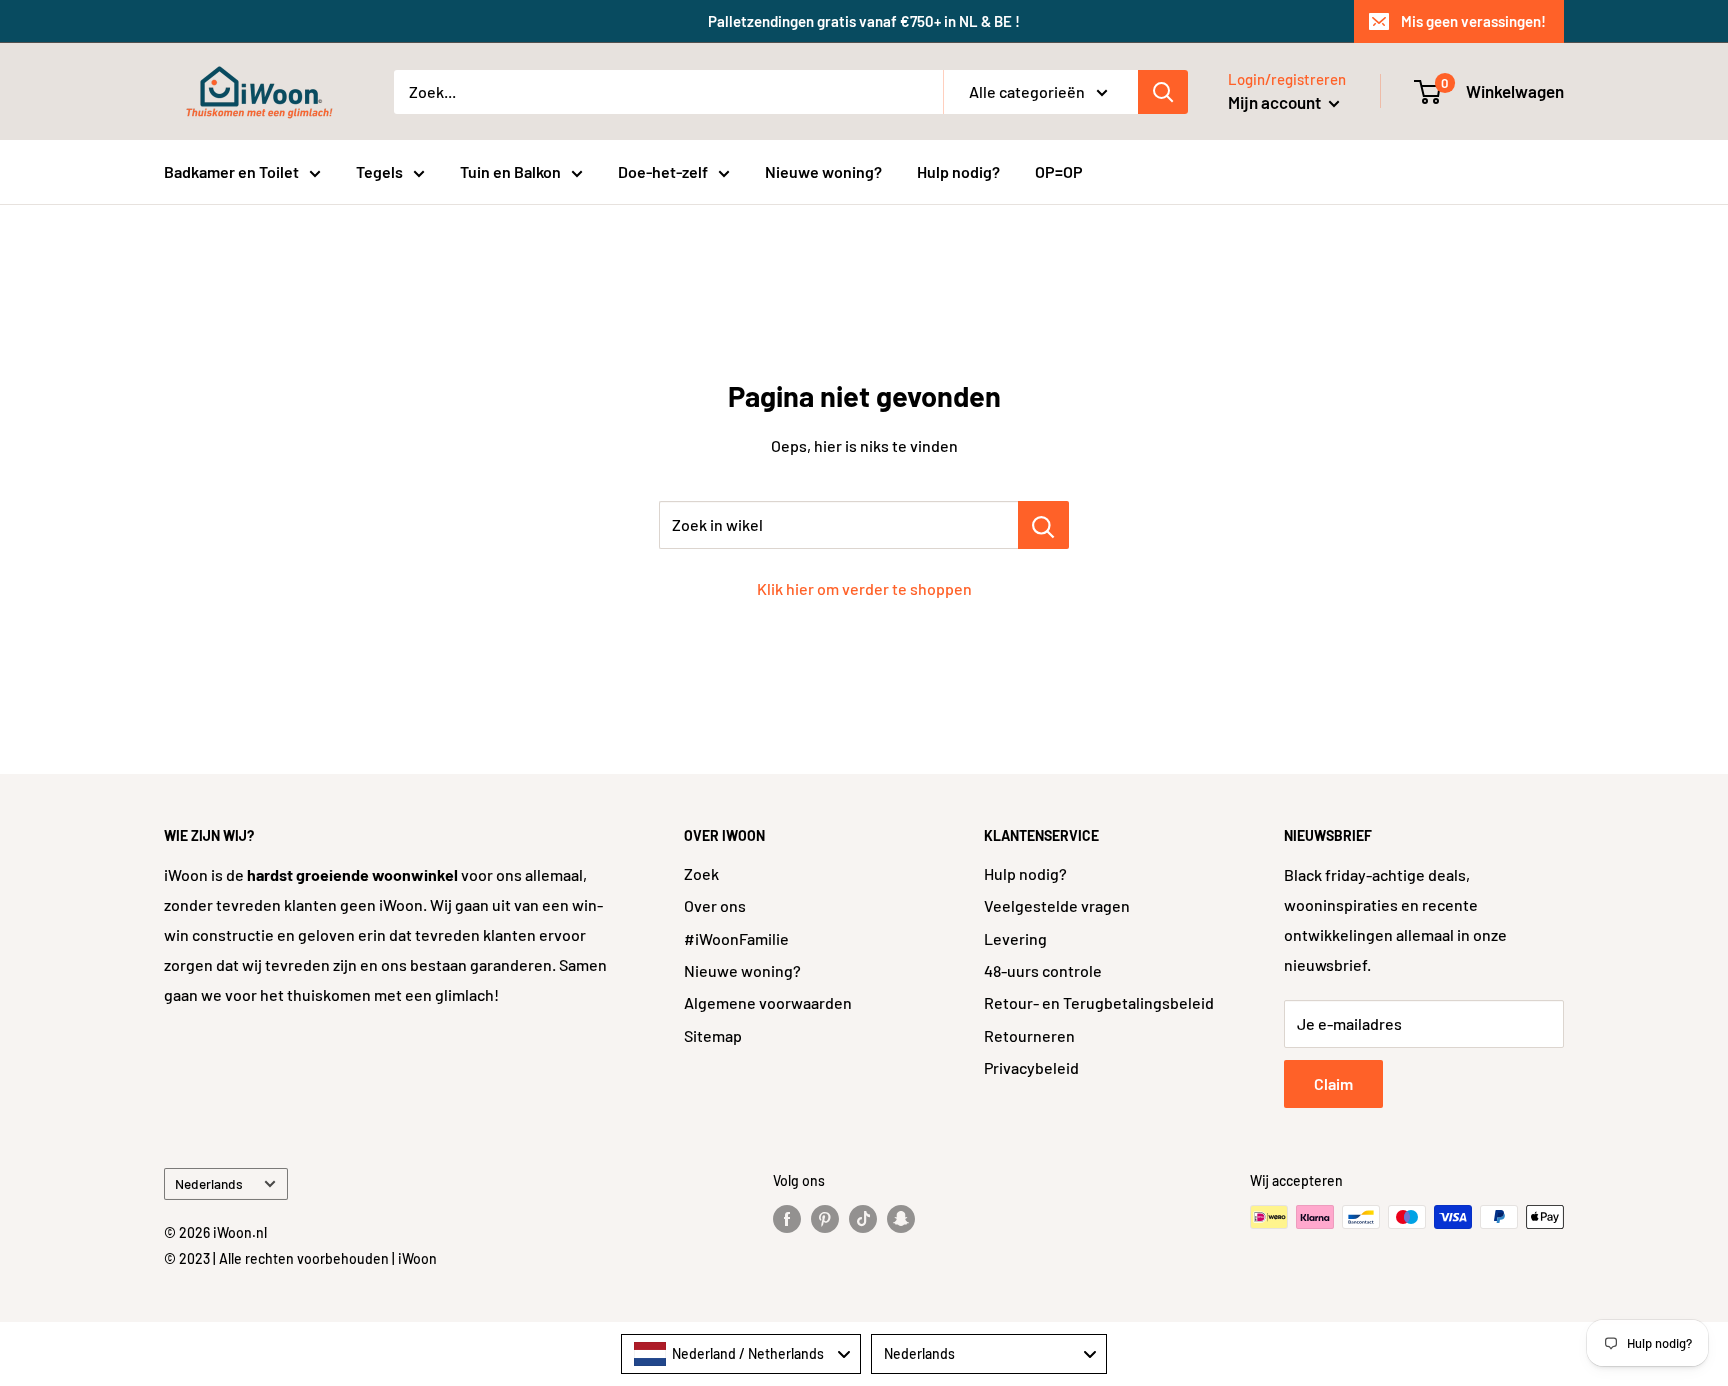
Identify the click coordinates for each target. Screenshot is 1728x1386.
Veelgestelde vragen (1057, 905)
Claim (1333, 1083)
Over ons (715, 905)
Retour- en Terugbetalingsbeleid (1099, 1002)
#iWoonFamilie (736, 938)
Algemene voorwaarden (768, 1002)
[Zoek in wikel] (1043, 525)
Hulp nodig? (958, 171)
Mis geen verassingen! (1473, 21)
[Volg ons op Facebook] (787, 1219)
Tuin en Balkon (510, 171)
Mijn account (1276, 102)
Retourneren (1029, 1035)
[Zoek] (1163, 92)
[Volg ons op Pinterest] (825, 1219)
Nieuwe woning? (823, 171)
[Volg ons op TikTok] (863, 1219)
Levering (1015, 938)
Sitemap (713, 1035)
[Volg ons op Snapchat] (901, 1219)
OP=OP (1059, 171)
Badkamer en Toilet (231, 171)
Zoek (701, 873)
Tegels (379, 171)
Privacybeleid (1031, 1067)
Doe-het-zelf (663, 171)
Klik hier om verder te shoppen (864, 588)
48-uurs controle (1043, 970)
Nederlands (209, 1183)
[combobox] (741, 1354)
